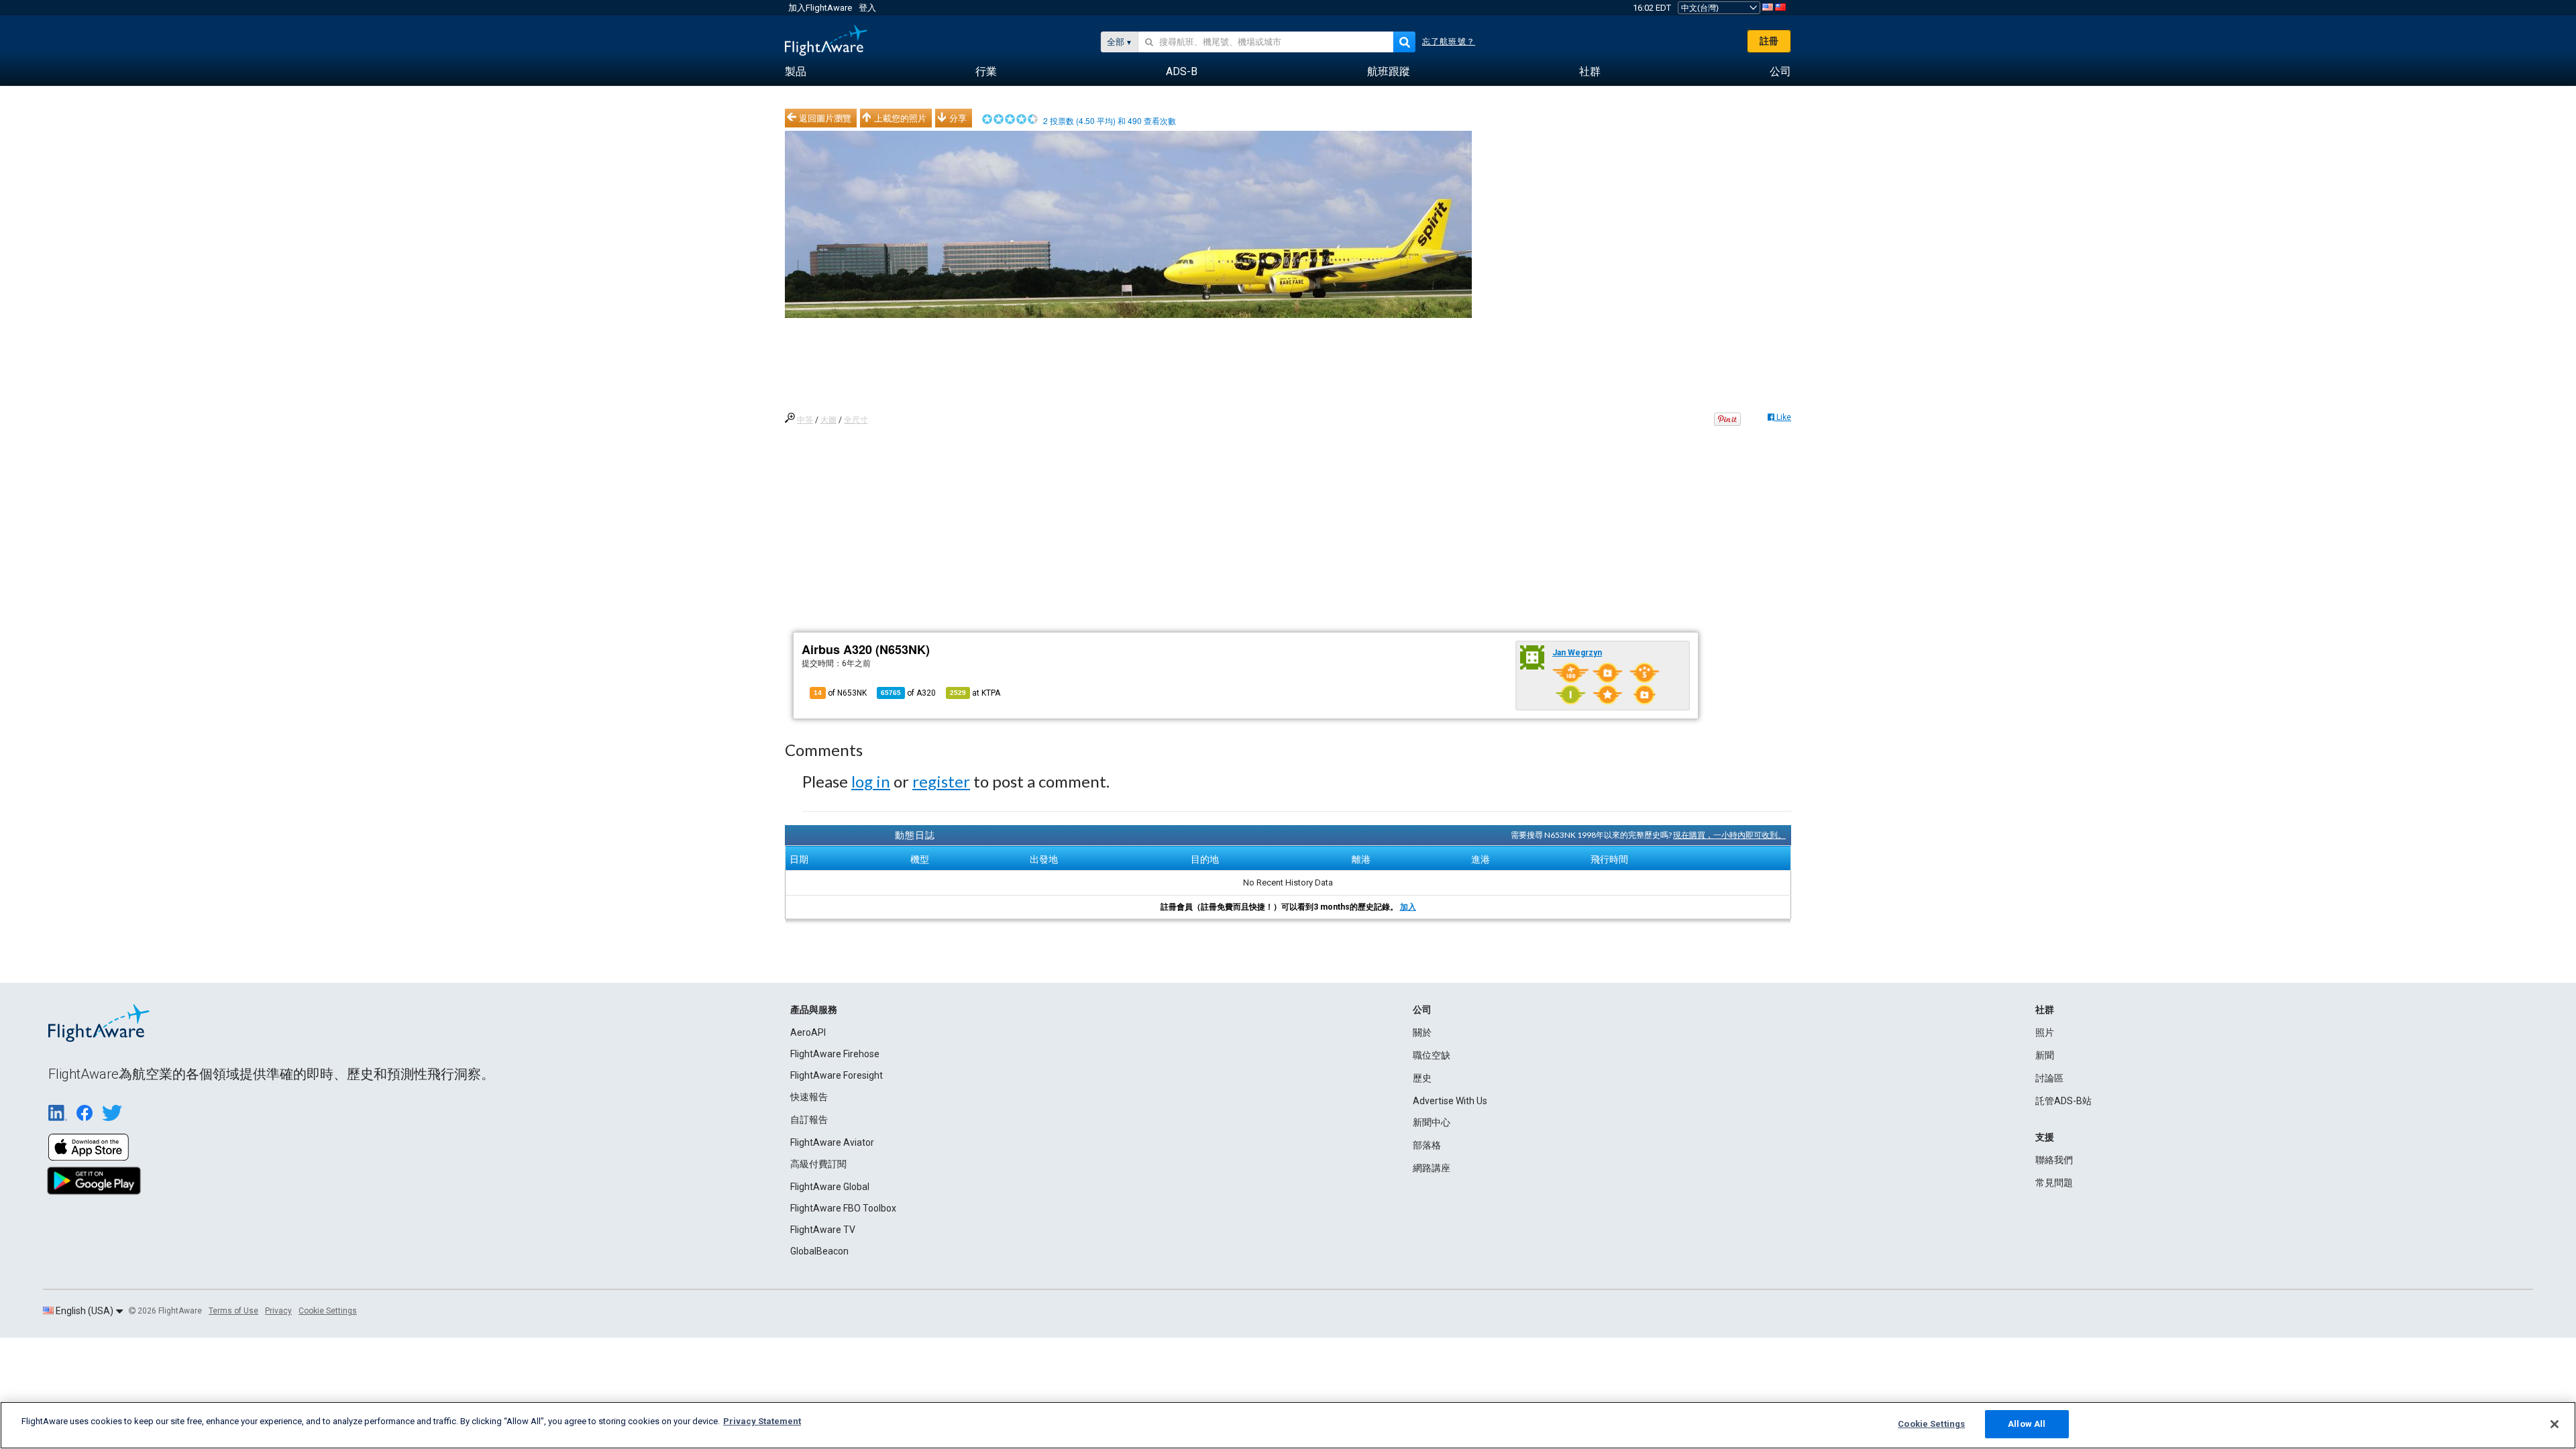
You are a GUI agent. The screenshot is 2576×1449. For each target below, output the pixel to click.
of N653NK (840, 693)
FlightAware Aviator (832, 1142)
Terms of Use (233, 1311)
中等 (805, 420)
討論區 (2049, 1078)
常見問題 (2054, 1183)
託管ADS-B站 (2063, 1101)
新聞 (2045, 1055)
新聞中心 (1432, 1122)
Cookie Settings (328, 1311)
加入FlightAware (820, 8)
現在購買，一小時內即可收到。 (1729, 835)
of (908, 693)
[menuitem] (796, 72)
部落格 (1427, 1145)
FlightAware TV (823, 1230)
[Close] (2555, 1424)
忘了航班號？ (1449, 42)
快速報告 (809, 1097)
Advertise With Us (1450, 1101)
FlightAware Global (830, 1187)
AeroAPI (808, 1032)
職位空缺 (1432, 1055)
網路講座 (1432, 1168)
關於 (1422, 1032)
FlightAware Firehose (835, 1054)
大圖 (828, 420)
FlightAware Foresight (837, 1075)
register (941, 781)
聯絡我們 (2054, 1160)
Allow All (2027, 1424)
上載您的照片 (900, 118)
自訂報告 (809, 1120)
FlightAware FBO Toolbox (843, 1208)
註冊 (1769, 41)
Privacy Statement (762, 1421)
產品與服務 (814, 1010)
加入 (1408, 907)
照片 (2045, 1032)
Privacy (278, 1311)
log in (871, 781)
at (975, 693)
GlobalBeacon (819, 1251)
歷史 (1422, 1078)
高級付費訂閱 (818, 1164)
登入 (867, 8)
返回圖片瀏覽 (825, 118)
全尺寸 (856, 420)
